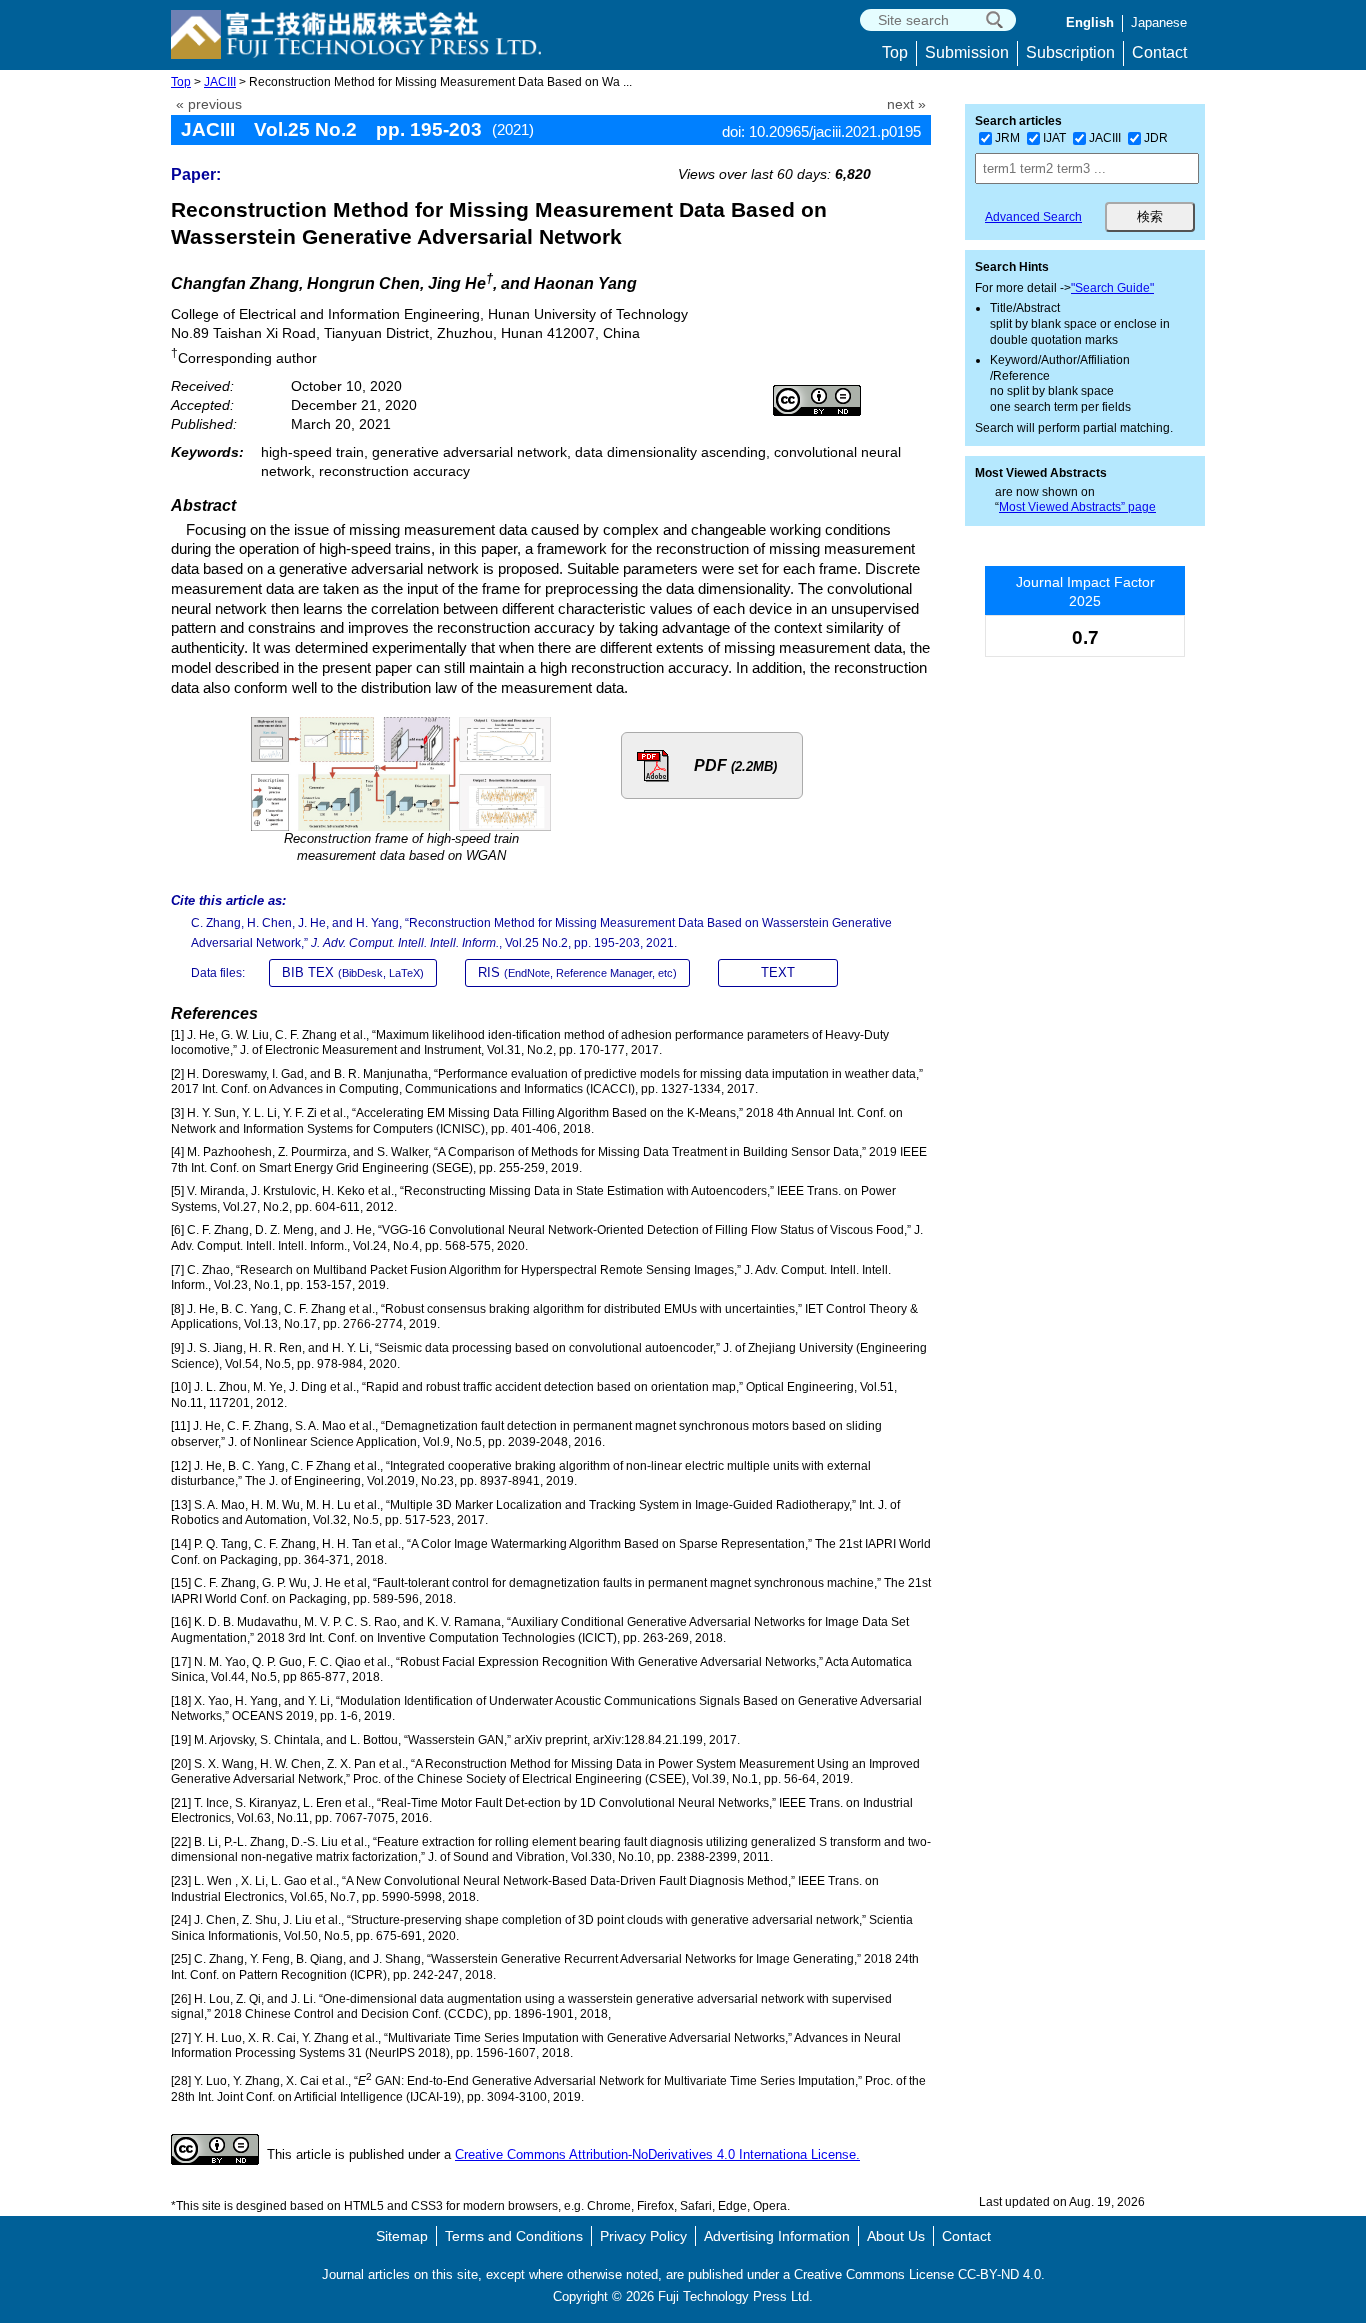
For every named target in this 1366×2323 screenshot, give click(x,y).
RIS (577, 972)
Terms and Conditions (514, 2236)
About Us (896, 2236)
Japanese (1159, 22)
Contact (1159, 52)
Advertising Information (777, 2236)
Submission (967, 52)
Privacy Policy (643, 2236)
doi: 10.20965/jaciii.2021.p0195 (821, 131)
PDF (735, 765)
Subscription (1070, 52)
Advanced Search (1033, 217)
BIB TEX (353, 972)
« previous (209, 104)
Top (895, 52)
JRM (1007, 138)
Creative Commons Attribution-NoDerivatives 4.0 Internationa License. (657, 2154)
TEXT (778, 972)
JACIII (220, 82)
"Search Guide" (1112, 288)
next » (906, 104)
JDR (1156, 138)
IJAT (1054, 138)
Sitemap (402, 2236)
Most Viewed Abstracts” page (1077, 507)
